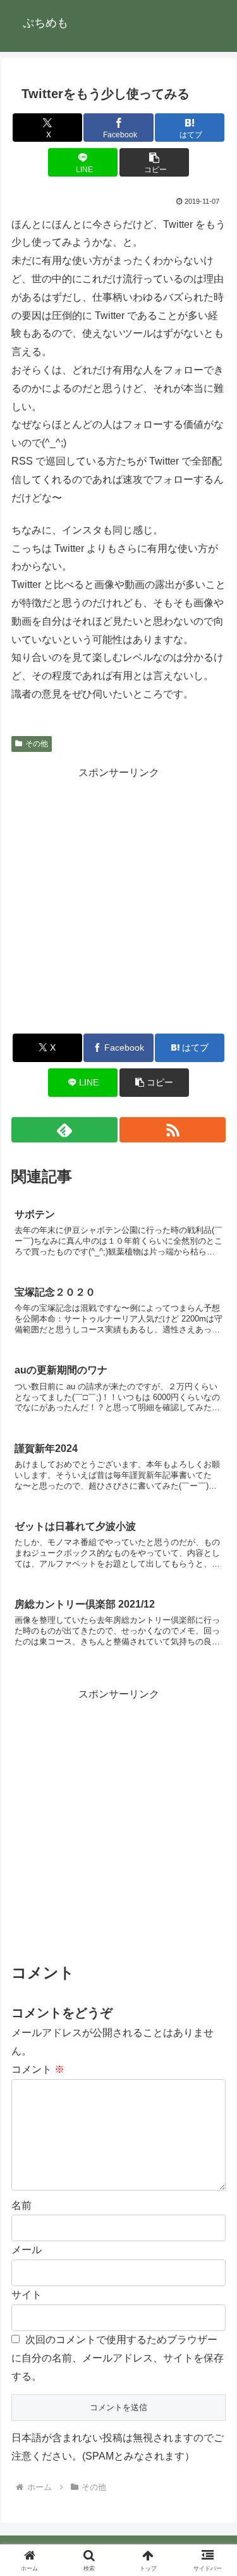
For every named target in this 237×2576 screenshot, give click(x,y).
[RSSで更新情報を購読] (173, 1130)
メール (27, 2250)
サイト (27, 2295)
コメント (38, 2069)
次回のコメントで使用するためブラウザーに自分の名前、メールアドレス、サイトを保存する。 (118, 2358)
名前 (21, 2205)
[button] (154, 162)
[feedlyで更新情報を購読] (64, 1130)
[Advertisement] (118, 900)
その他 (37, 744)
